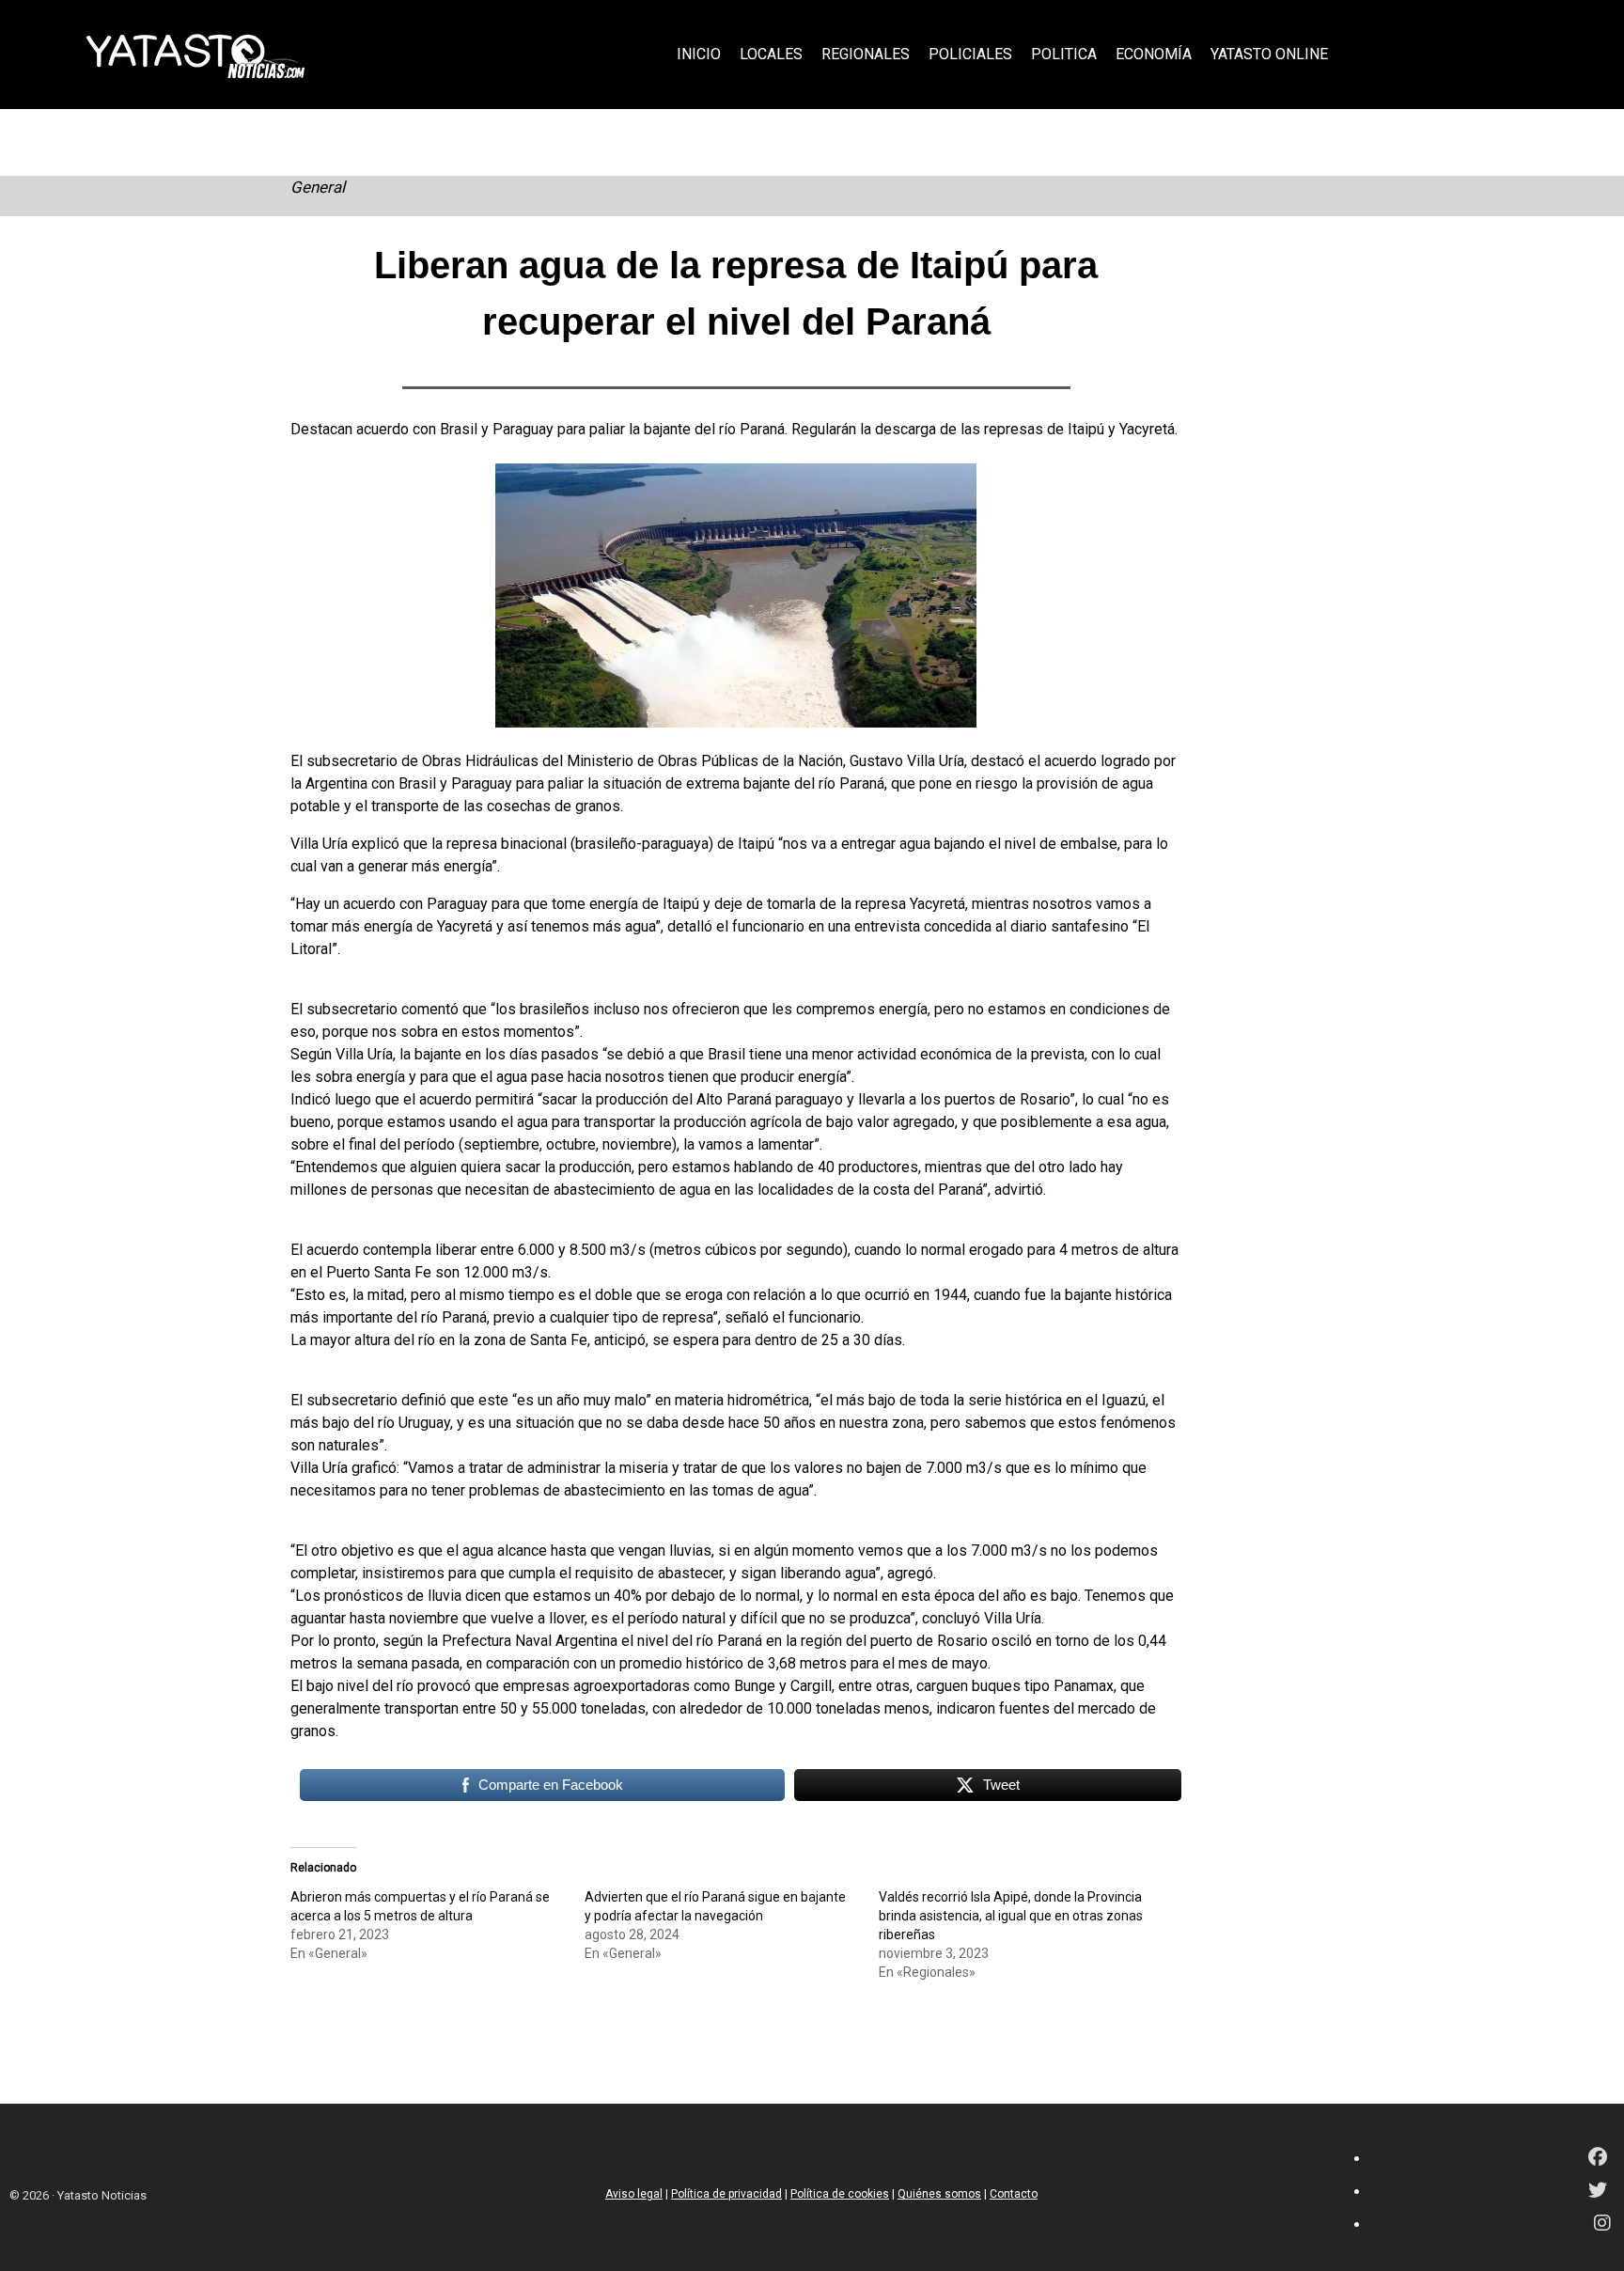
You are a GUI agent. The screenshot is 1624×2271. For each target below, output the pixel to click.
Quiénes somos (939, 2194)
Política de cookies (840, 2194)
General (318, 187)
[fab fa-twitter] (1598, 2192)
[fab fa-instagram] (1602, 2224)
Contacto (1014, 2194)
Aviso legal (634, 2194)
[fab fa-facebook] (1598, 2159)
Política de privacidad (726, 2194)
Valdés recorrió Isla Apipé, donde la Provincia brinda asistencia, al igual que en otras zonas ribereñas (1011, 1916)
